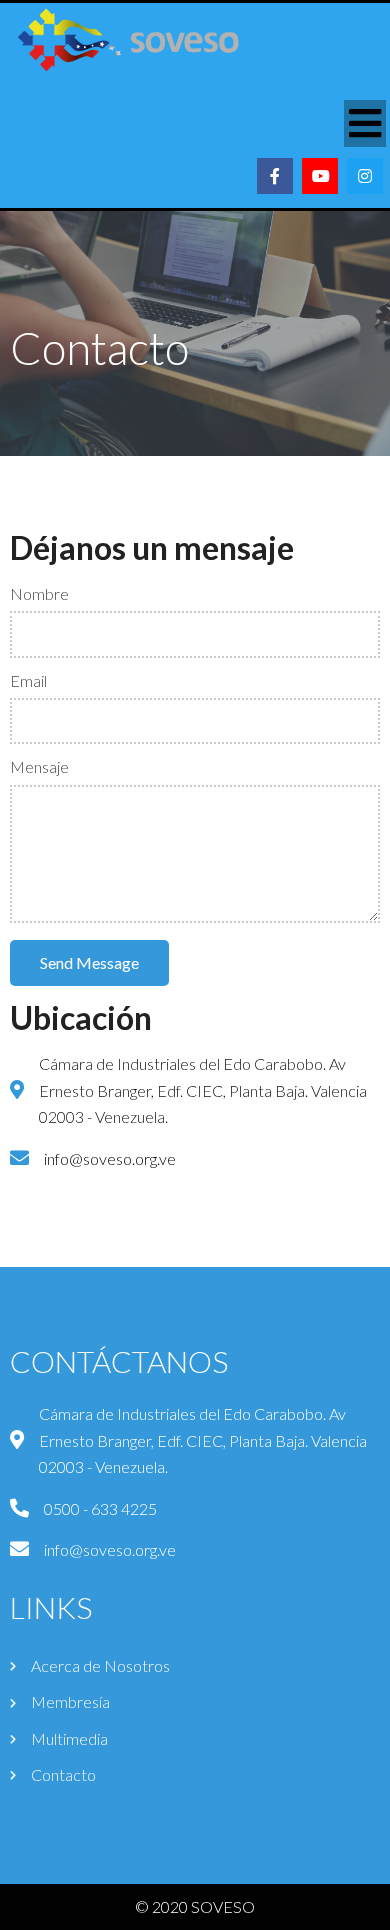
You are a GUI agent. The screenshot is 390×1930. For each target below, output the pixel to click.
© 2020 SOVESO (195, 1906)
